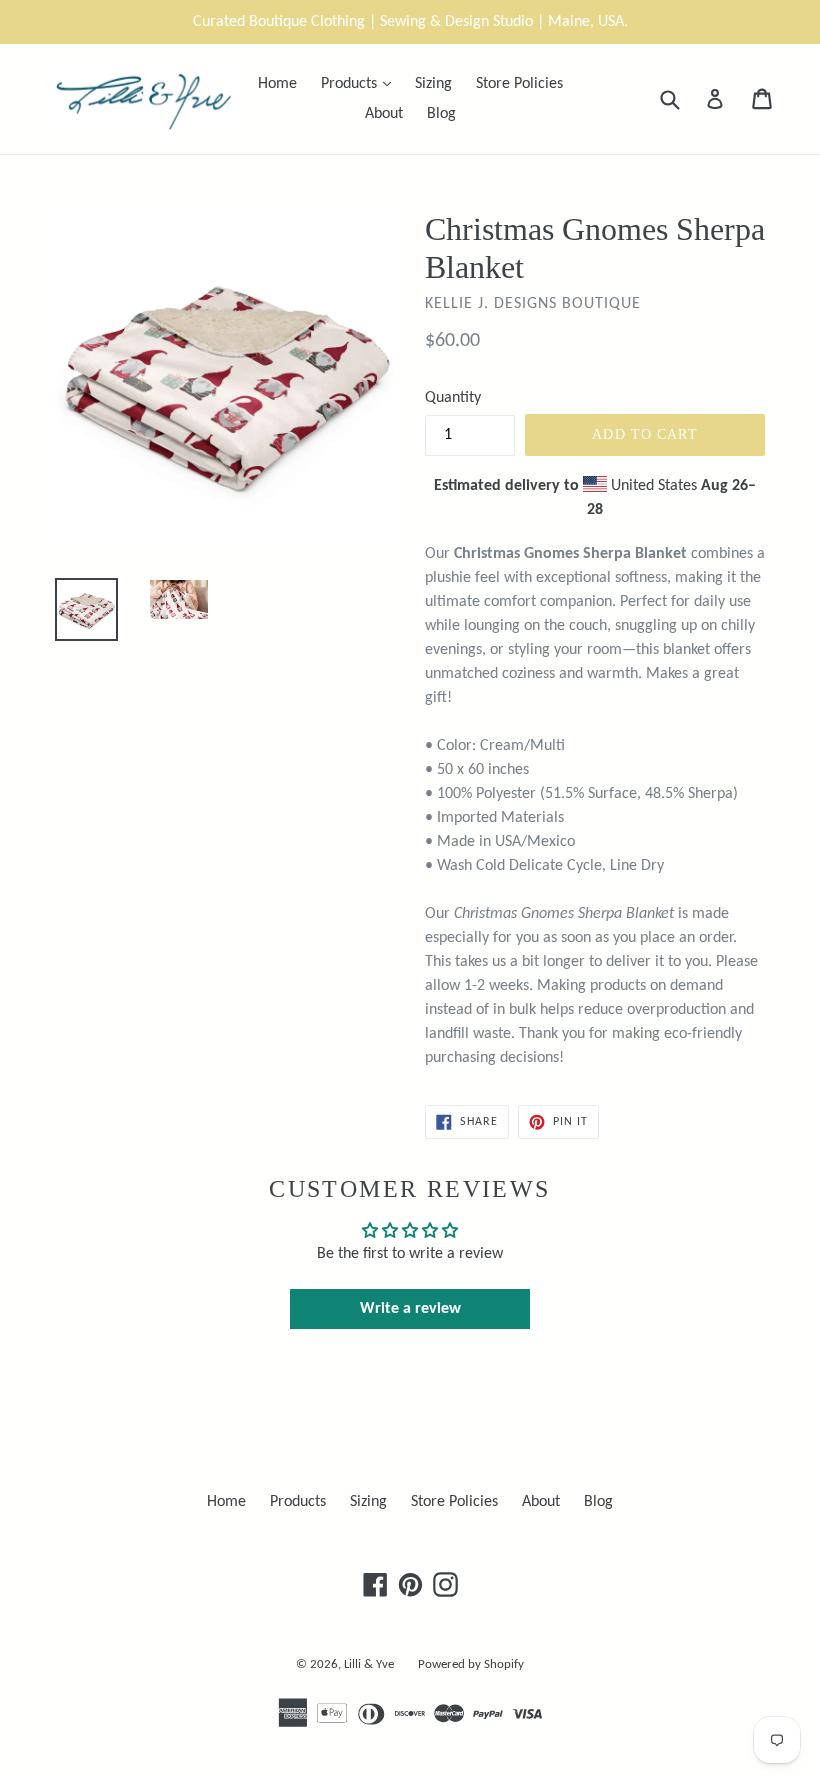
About (384, 114)
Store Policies (519, 84)
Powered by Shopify (471, 1664)
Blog (441, 114)
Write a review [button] (410, 1309)
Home (277, 84)
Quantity (453, 398)
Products (361, 83)
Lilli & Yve (369, 1664)
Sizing (433, 84)
